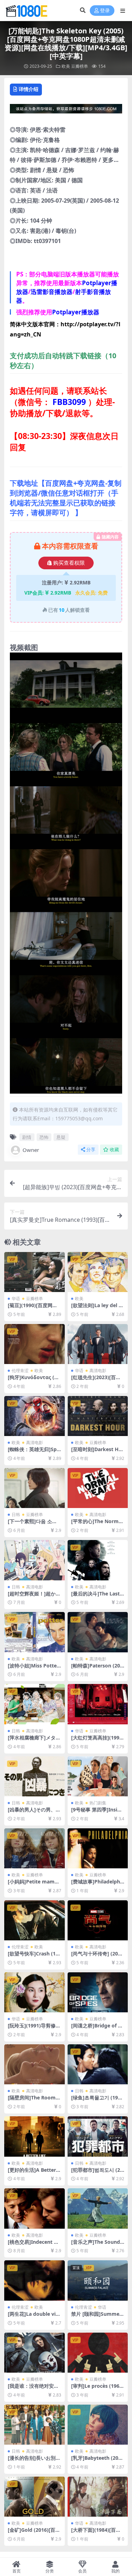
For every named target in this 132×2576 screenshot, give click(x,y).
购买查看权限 (69, 563)
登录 (105, 11)
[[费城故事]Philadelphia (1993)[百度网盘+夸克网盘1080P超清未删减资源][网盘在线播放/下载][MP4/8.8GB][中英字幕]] (98, 1848)
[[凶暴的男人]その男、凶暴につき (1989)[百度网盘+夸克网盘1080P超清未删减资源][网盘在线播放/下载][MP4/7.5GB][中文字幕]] (34, 1776)
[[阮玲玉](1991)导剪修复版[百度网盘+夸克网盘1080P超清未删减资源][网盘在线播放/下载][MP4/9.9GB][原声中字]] (34, 1992)
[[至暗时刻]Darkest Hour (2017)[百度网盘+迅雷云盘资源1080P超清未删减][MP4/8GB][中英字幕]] (98, 1416)
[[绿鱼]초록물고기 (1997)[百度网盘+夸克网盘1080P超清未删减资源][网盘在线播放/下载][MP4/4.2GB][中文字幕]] (98, 2064)
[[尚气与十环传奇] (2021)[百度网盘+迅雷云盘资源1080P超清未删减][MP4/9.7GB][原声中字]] (98, 1920)
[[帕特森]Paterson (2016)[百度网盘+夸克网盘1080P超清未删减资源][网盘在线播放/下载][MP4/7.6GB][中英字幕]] (98, 1632)
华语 (16, 1299)
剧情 (27, 1137)
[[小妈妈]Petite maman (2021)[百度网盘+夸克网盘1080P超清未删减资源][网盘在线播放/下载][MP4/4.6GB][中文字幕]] (34, 1848)
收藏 (114, 1150)
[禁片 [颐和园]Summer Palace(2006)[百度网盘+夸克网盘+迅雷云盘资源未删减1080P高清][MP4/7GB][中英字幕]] (98, 2280)
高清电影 (98, 1371)
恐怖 (44, 1137)
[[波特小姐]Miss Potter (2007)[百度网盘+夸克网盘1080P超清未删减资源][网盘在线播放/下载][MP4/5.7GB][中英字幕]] (34, 1632)
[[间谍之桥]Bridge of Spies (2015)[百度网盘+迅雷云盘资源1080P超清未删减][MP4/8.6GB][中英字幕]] (98, 1992)
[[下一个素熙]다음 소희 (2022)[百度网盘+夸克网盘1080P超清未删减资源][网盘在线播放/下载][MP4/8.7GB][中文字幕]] (34, 1488)
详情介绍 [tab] (29, 89)
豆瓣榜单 (80, 66)
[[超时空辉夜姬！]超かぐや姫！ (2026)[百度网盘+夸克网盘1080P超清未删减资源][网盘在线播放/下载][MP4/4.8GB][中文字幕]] (34, 1560)
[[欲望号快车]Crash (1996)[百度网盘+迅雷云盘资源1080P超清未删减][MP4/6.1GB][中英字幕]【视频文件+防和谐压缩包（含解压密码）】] (34, 1920)
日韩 (16, 1515)
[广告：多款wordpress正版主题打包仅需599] (66, 111)
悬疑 (61, 1137)
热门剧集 (98, 1803)
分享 (91, 1150)
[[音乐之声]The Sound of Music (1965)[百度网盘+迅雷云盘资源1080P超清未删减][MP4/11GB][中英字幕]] (98, 2208)
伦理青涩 (20, 1371)
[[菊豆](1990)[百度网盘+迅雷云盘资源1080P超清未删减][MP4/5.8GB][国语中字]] (34, 1272)
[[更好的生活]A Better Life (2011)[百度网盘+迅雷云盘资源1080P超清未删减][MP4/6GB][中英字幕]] (34, 2136)
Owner (31, 1150)
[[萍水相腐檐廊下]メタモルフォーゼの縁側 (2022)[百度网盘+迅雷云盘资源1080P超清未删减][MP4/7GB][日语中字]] (34, 1704)
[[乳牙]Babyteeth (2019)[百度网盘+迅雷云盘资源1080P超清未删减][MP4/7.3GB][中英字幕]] (98, 2425)
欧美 (66, 66)
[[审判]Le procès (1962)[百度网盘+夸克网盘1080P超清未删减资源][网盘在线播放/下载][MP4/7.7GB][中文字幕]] (98, 2353)
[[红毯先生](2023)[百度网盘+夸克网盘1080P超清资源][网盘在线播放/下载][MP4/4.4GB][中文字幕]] (98, 1344)
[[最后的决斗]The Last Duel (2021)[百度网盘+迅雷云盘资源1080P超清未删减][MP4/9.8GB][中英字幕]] (98, 1560)
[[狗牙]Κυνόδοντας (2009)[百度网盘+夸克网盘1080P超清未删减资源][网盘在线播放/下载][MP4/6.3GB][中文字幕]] (34, 1344)
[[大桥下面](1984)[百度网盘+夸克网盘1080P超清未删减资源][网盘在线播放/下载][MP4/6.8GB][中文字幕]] (98, 2497)
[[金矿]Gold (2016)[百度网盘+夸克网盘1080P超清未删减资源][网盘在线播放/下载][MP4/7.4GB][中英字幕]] (34, 2497)
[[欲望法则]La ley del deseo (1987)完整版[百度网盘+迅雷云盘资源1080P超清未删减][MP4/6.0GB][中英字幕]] (98, 1272)
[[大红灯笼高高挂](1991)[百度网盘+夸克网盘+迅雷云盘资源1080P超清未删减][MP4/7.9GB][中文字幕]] (98, 1704)
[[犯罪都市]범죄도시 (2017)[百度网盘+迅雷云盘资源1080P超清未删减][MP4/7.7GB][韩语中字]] (98, 2136)
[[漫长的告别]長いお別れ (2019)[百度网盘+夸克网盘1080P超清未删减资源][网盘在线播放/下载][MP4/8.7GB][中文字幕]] (34, 2425)
